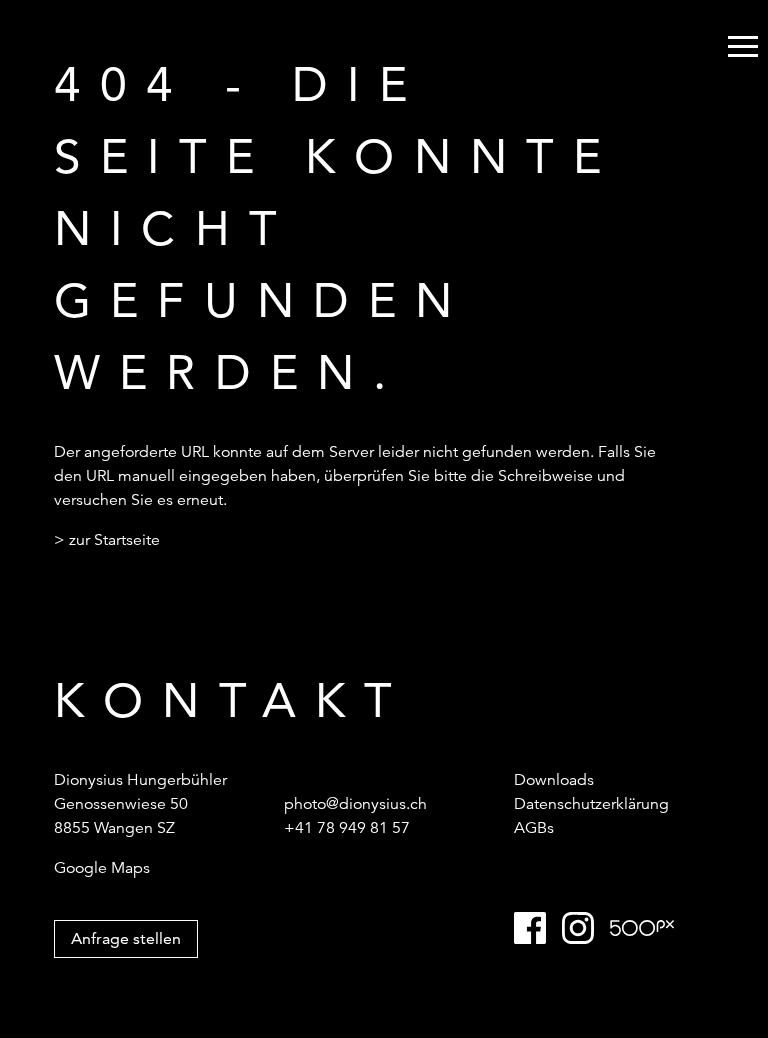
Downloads (554, 780)
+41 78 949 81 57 (347, 828)
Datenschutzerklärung (591, 804)
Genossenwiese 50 (121, 804)
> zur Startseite (107, 540)
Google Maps (102, 868)
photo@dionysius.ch (355, 804)
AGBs (534, 828)
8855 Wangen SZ (114, 828)
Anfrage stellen (126, 938)
